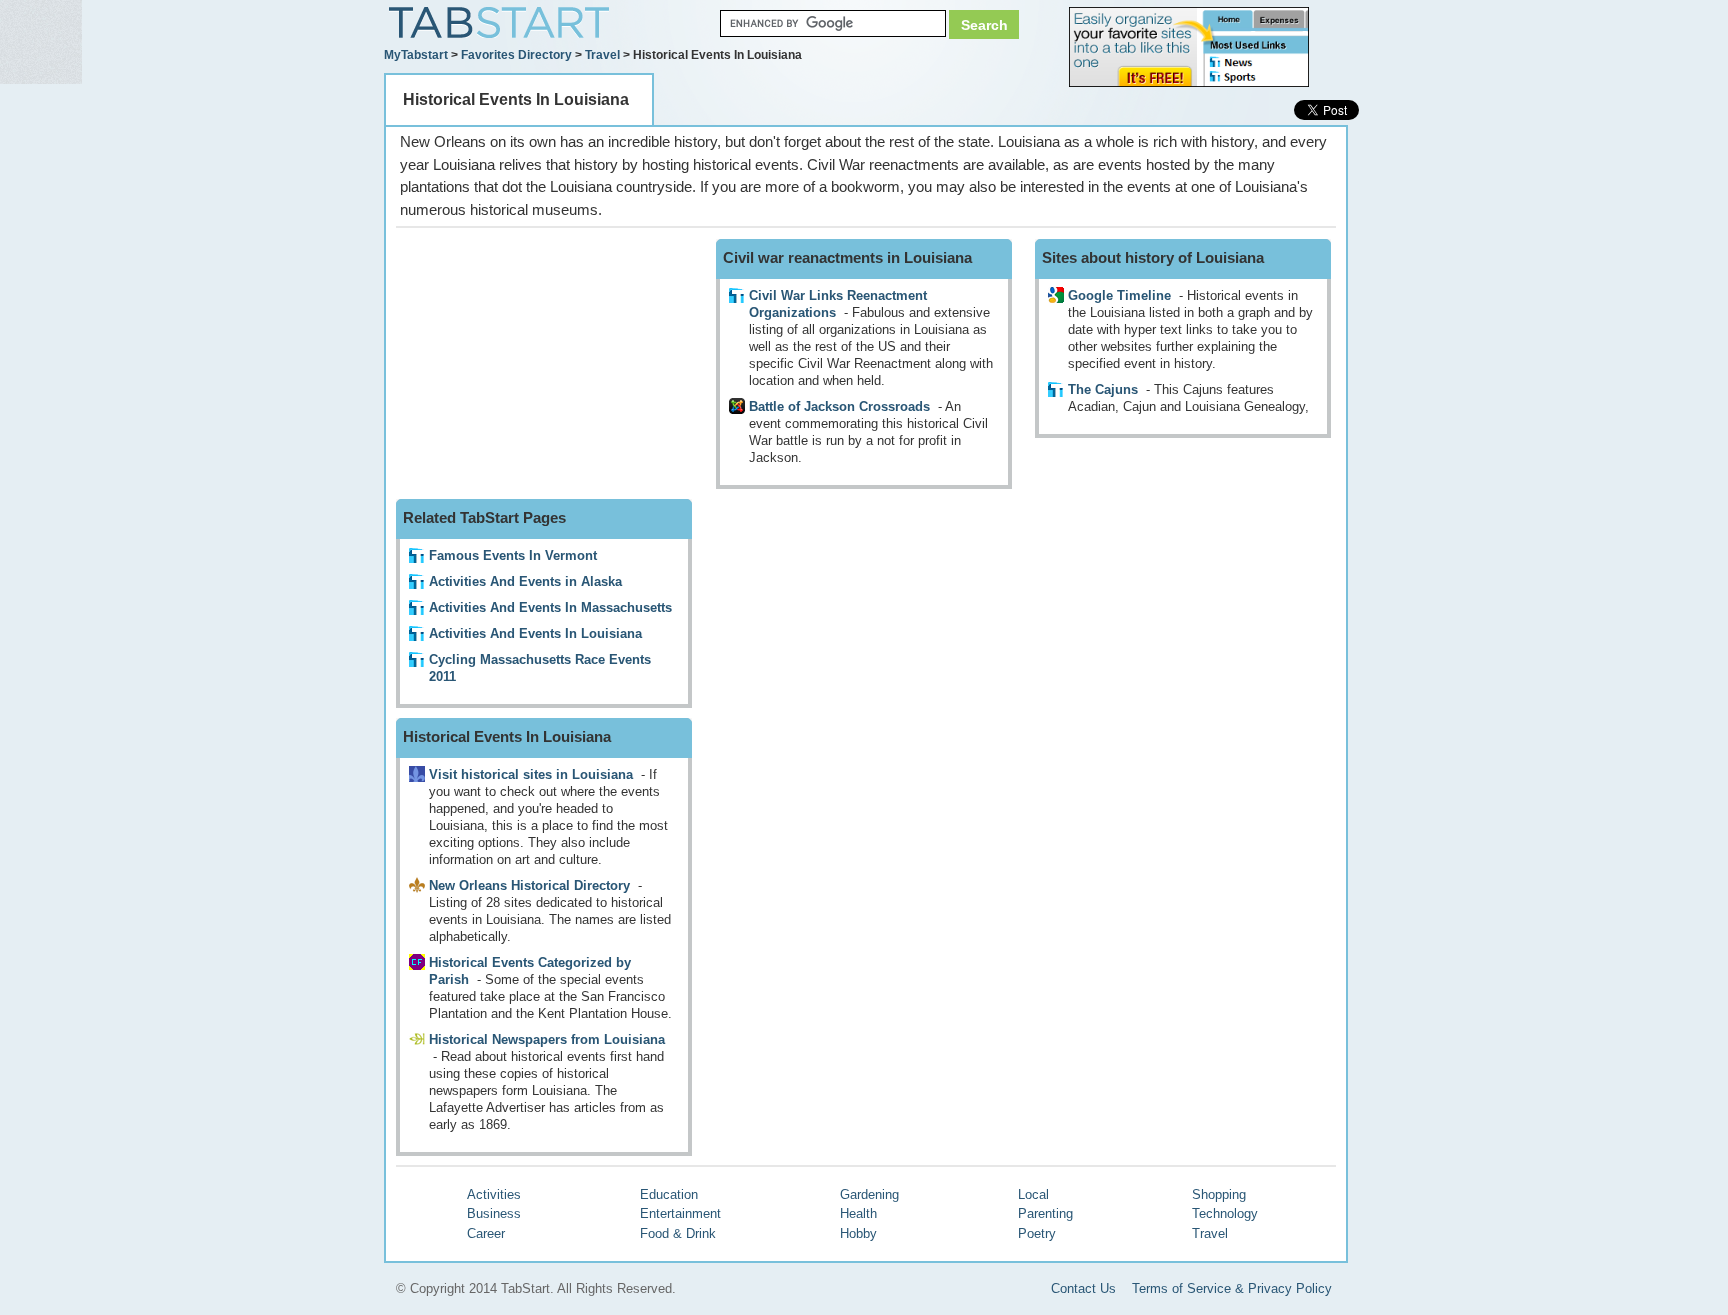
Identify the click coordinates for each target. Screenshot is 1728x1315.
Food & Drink (678, 1233)
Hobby (858, 1233)
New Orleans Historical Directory (529, 885)
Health (858, 1213)
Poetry (1037, 1233)
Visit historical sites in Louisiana (531, 774)
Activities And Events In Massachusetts (550, 607)
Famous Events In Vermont (513, 555)
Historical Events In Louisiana (516, 99)
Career (486, 1233)
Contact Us (1083, 1288)
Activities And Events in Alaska (525, 581)
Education (669, 1194)
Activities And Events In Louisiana (535, 633)
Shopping (1219, 1194)
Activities (494, 1194)
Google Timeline (1119, 295)
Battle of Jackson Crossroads (839, 406)
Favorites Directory (516, 55)
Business (494, 1213)
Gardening (869, 1194)
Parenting (1045, 1213)
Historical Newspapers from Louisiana (547, 1039)
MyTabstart (416, 55)
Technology (1225, 1213)
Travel (602, 55)
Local (1033, 1194)
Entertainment (680, 1213)
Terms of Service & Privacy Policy (1232, 1288)
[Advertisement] (546, 364)
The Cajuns (1103, 389)
